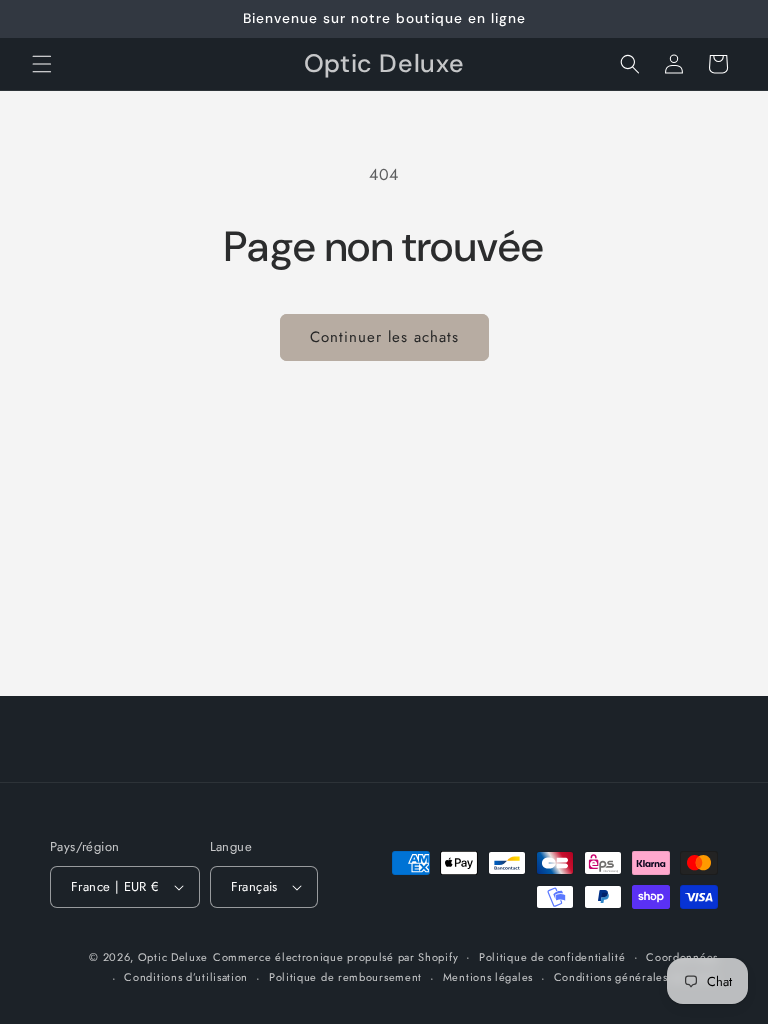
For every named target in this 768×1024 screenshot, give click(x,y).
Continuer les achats (384, 337)
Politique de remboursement (345, 977)
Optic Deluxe (173, 957)
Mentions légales (488, 977)
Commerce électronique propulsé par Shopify (335, 957)
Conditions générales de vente (636, 977)
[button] (42, 64)
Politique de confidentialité (552, 957)
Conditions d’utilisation (186, 977)
